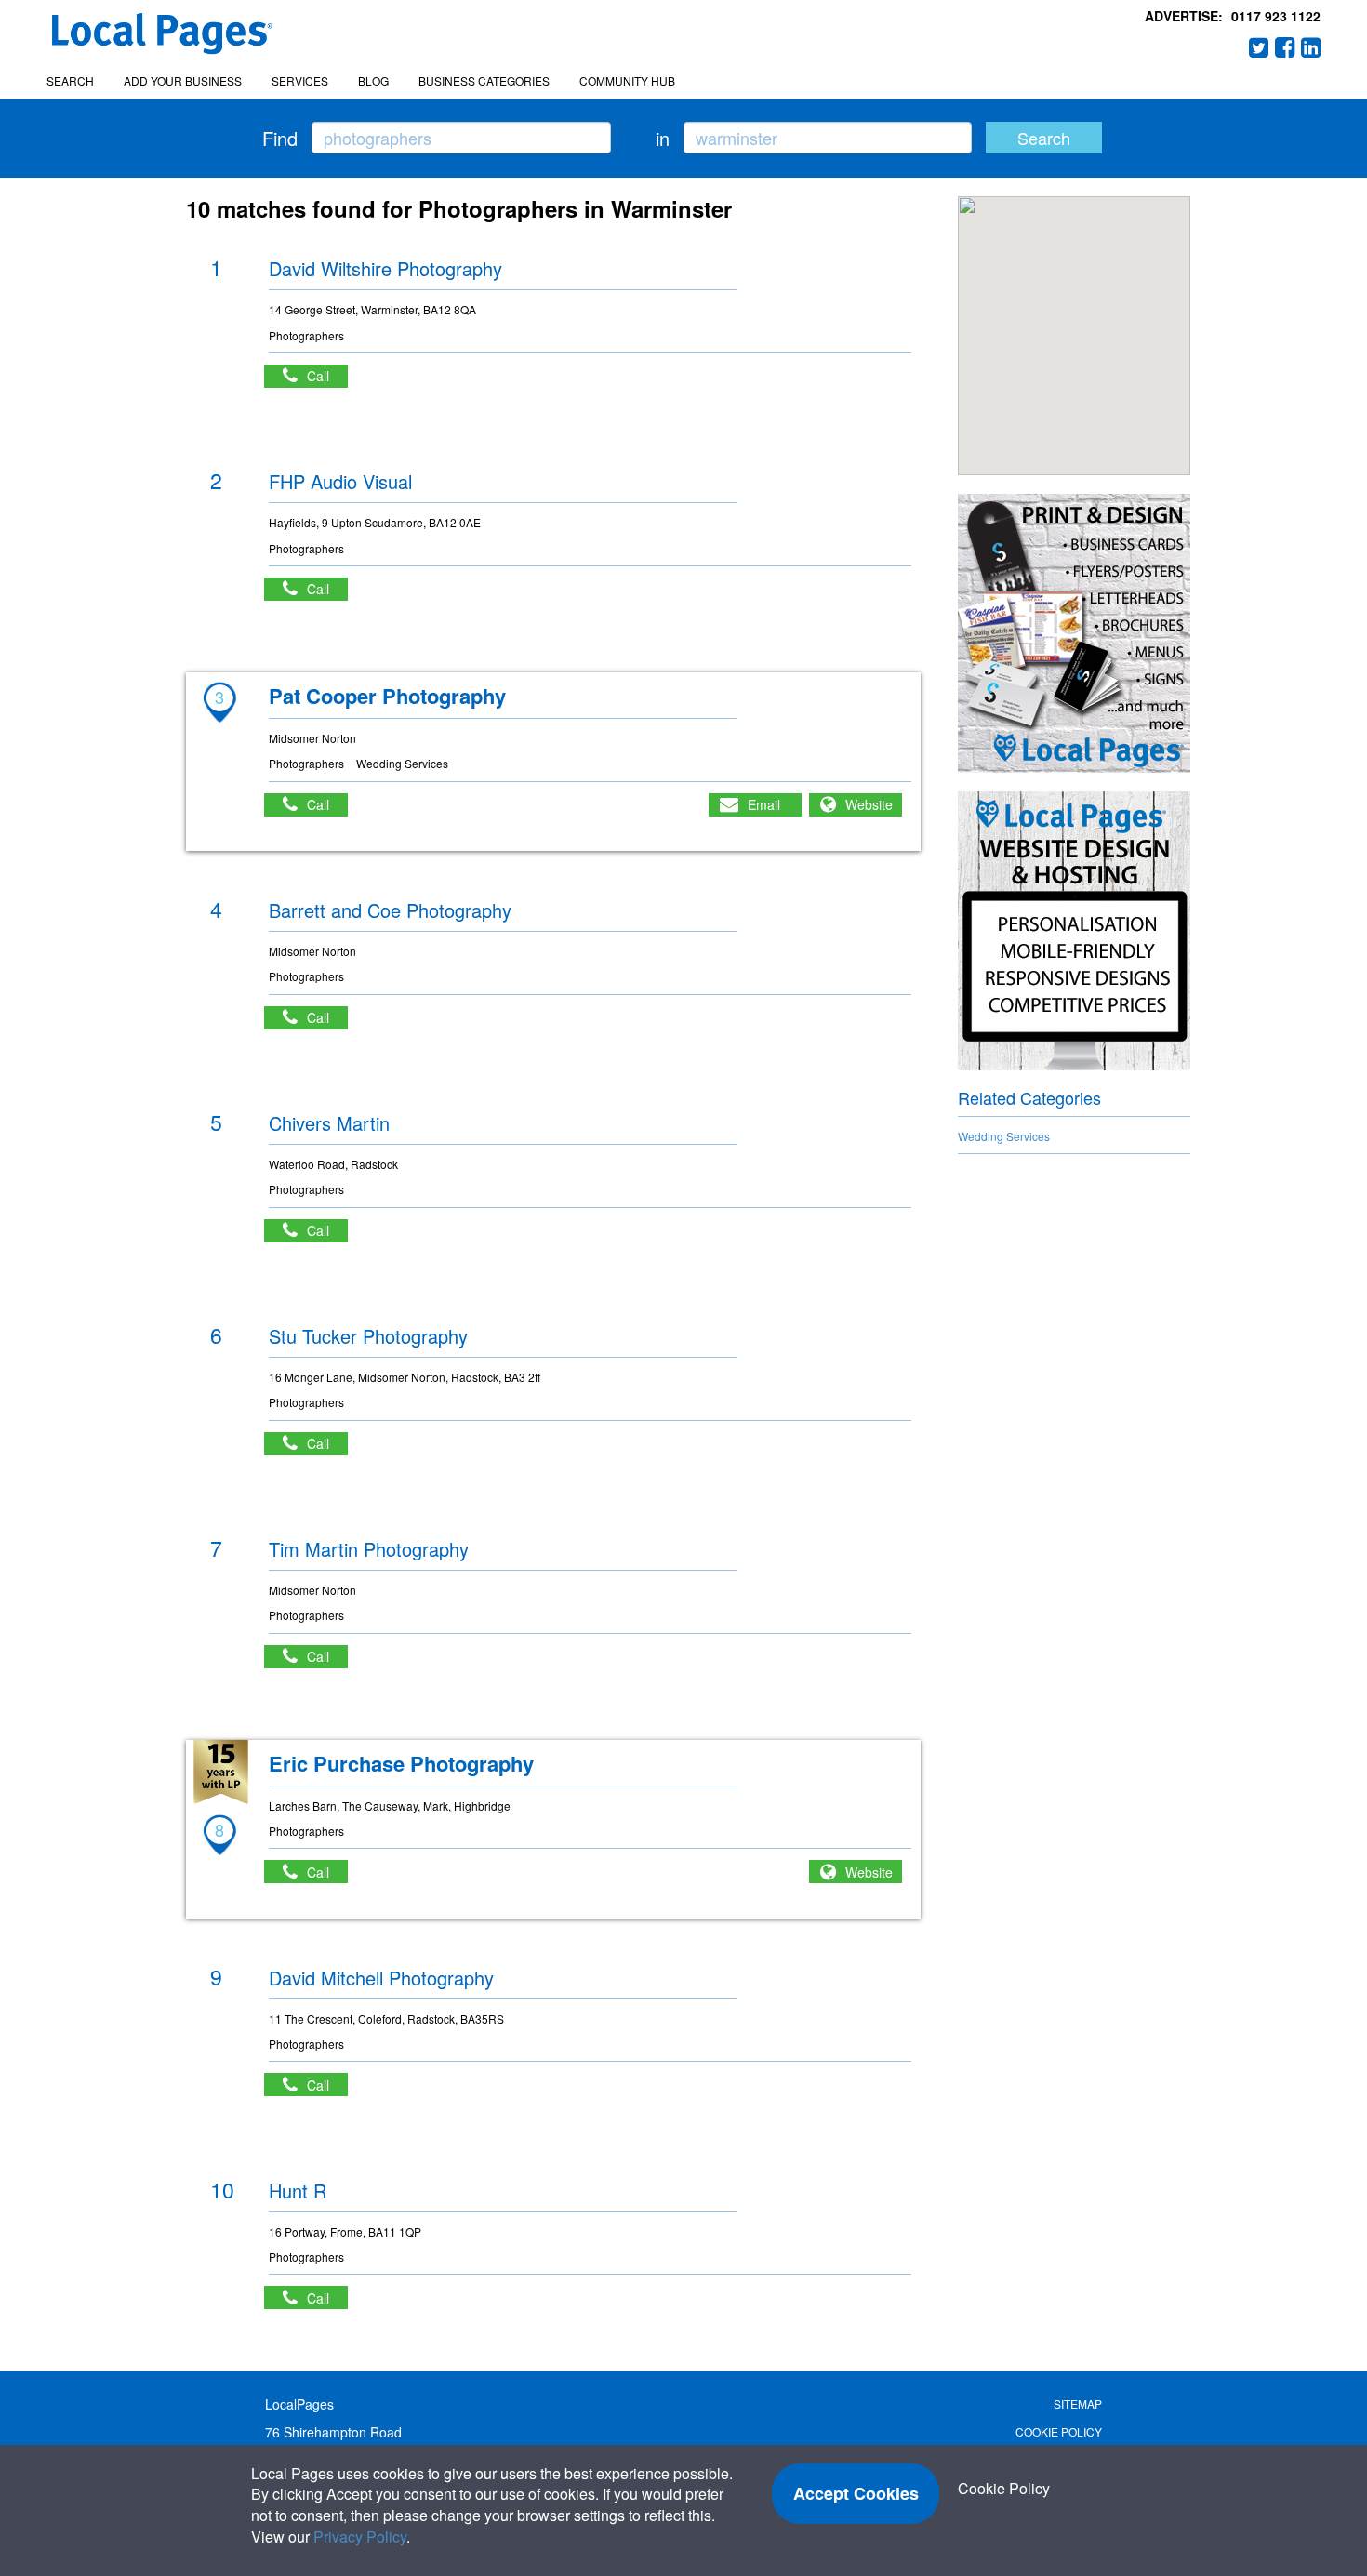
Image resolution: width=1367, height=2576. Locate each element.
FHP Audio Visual (340, 481)
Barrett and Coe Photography (390, 910)
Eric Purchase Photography (401, 1763)
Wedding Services (1004, 1136)
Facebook (1285, 47)
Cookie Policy (1059, 2431)
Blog (373, 80)
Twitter (1259, 47)
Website (869, 804)
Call (327, 376)
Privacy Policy (360, 2536)
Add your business (183, 80)
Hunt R (298, 2191)
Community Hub (627, 80)
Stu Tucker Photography (368, 1336)
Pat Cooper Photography (387, 696)
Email (764, 804)
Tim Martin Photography (369, 1549)
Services (300, 80)
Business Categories (484, 80)
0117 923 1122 (1276, 16)
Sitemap (1078, 2403)
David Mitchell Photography (381, 1978)
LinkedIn (1311, 47)
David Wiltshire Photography (385, 268)
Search (70, 80)
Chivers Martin (329, 1123)
